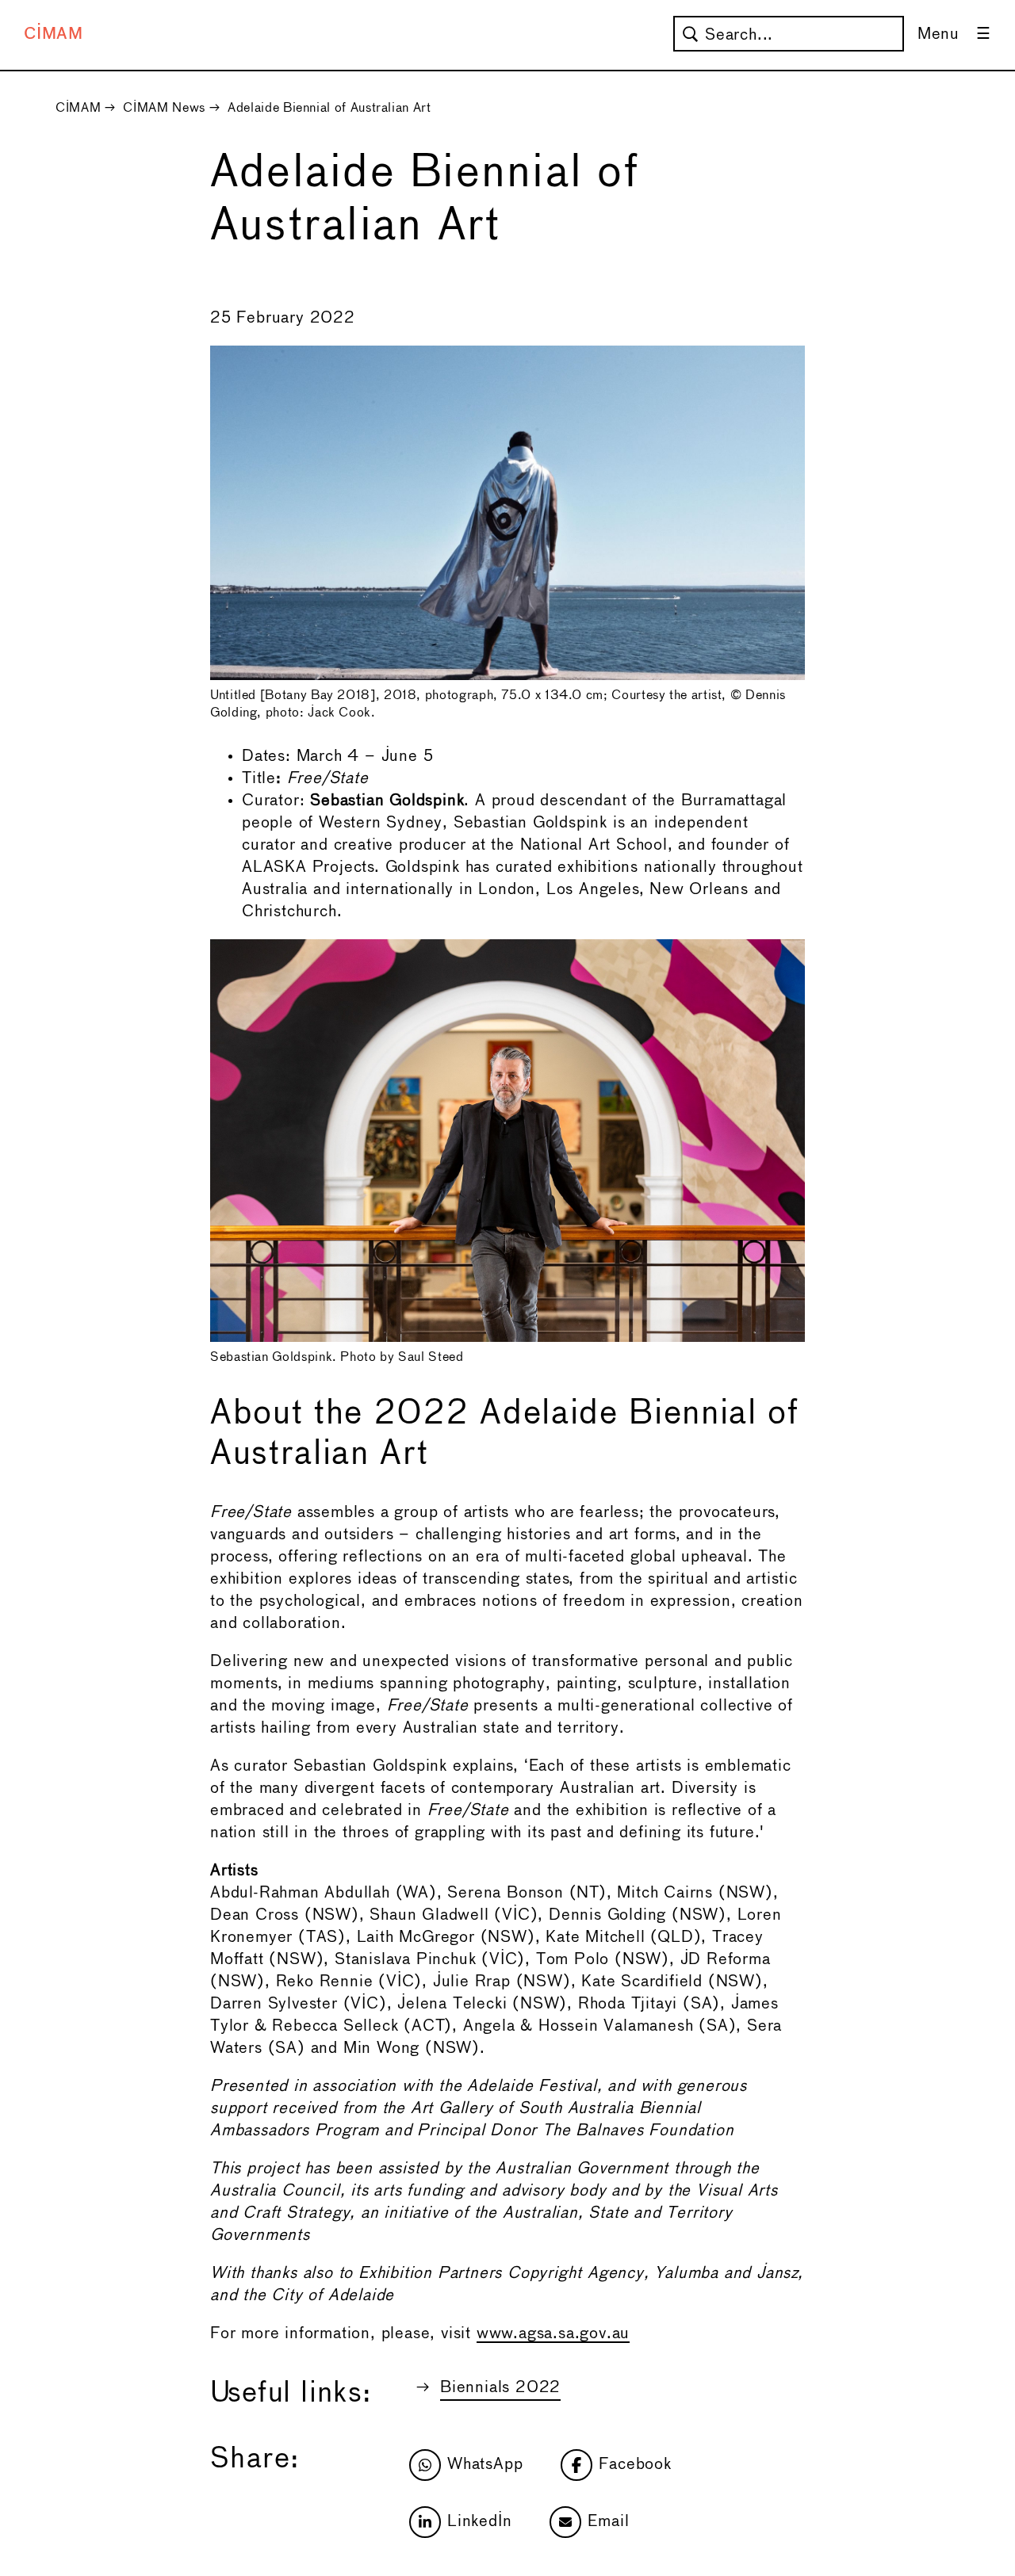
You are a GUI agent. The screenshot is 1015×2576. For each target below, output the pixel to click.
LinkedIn (479, 2522)
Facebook (635, 2465)
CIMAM (54, 34)
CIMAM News (164, 108)
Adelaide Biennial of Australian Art (329, 108)
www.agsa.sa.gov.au (553, 2334)
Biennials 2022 (500, 2388)
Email (608, 2522)
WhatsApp (485, 2465)
